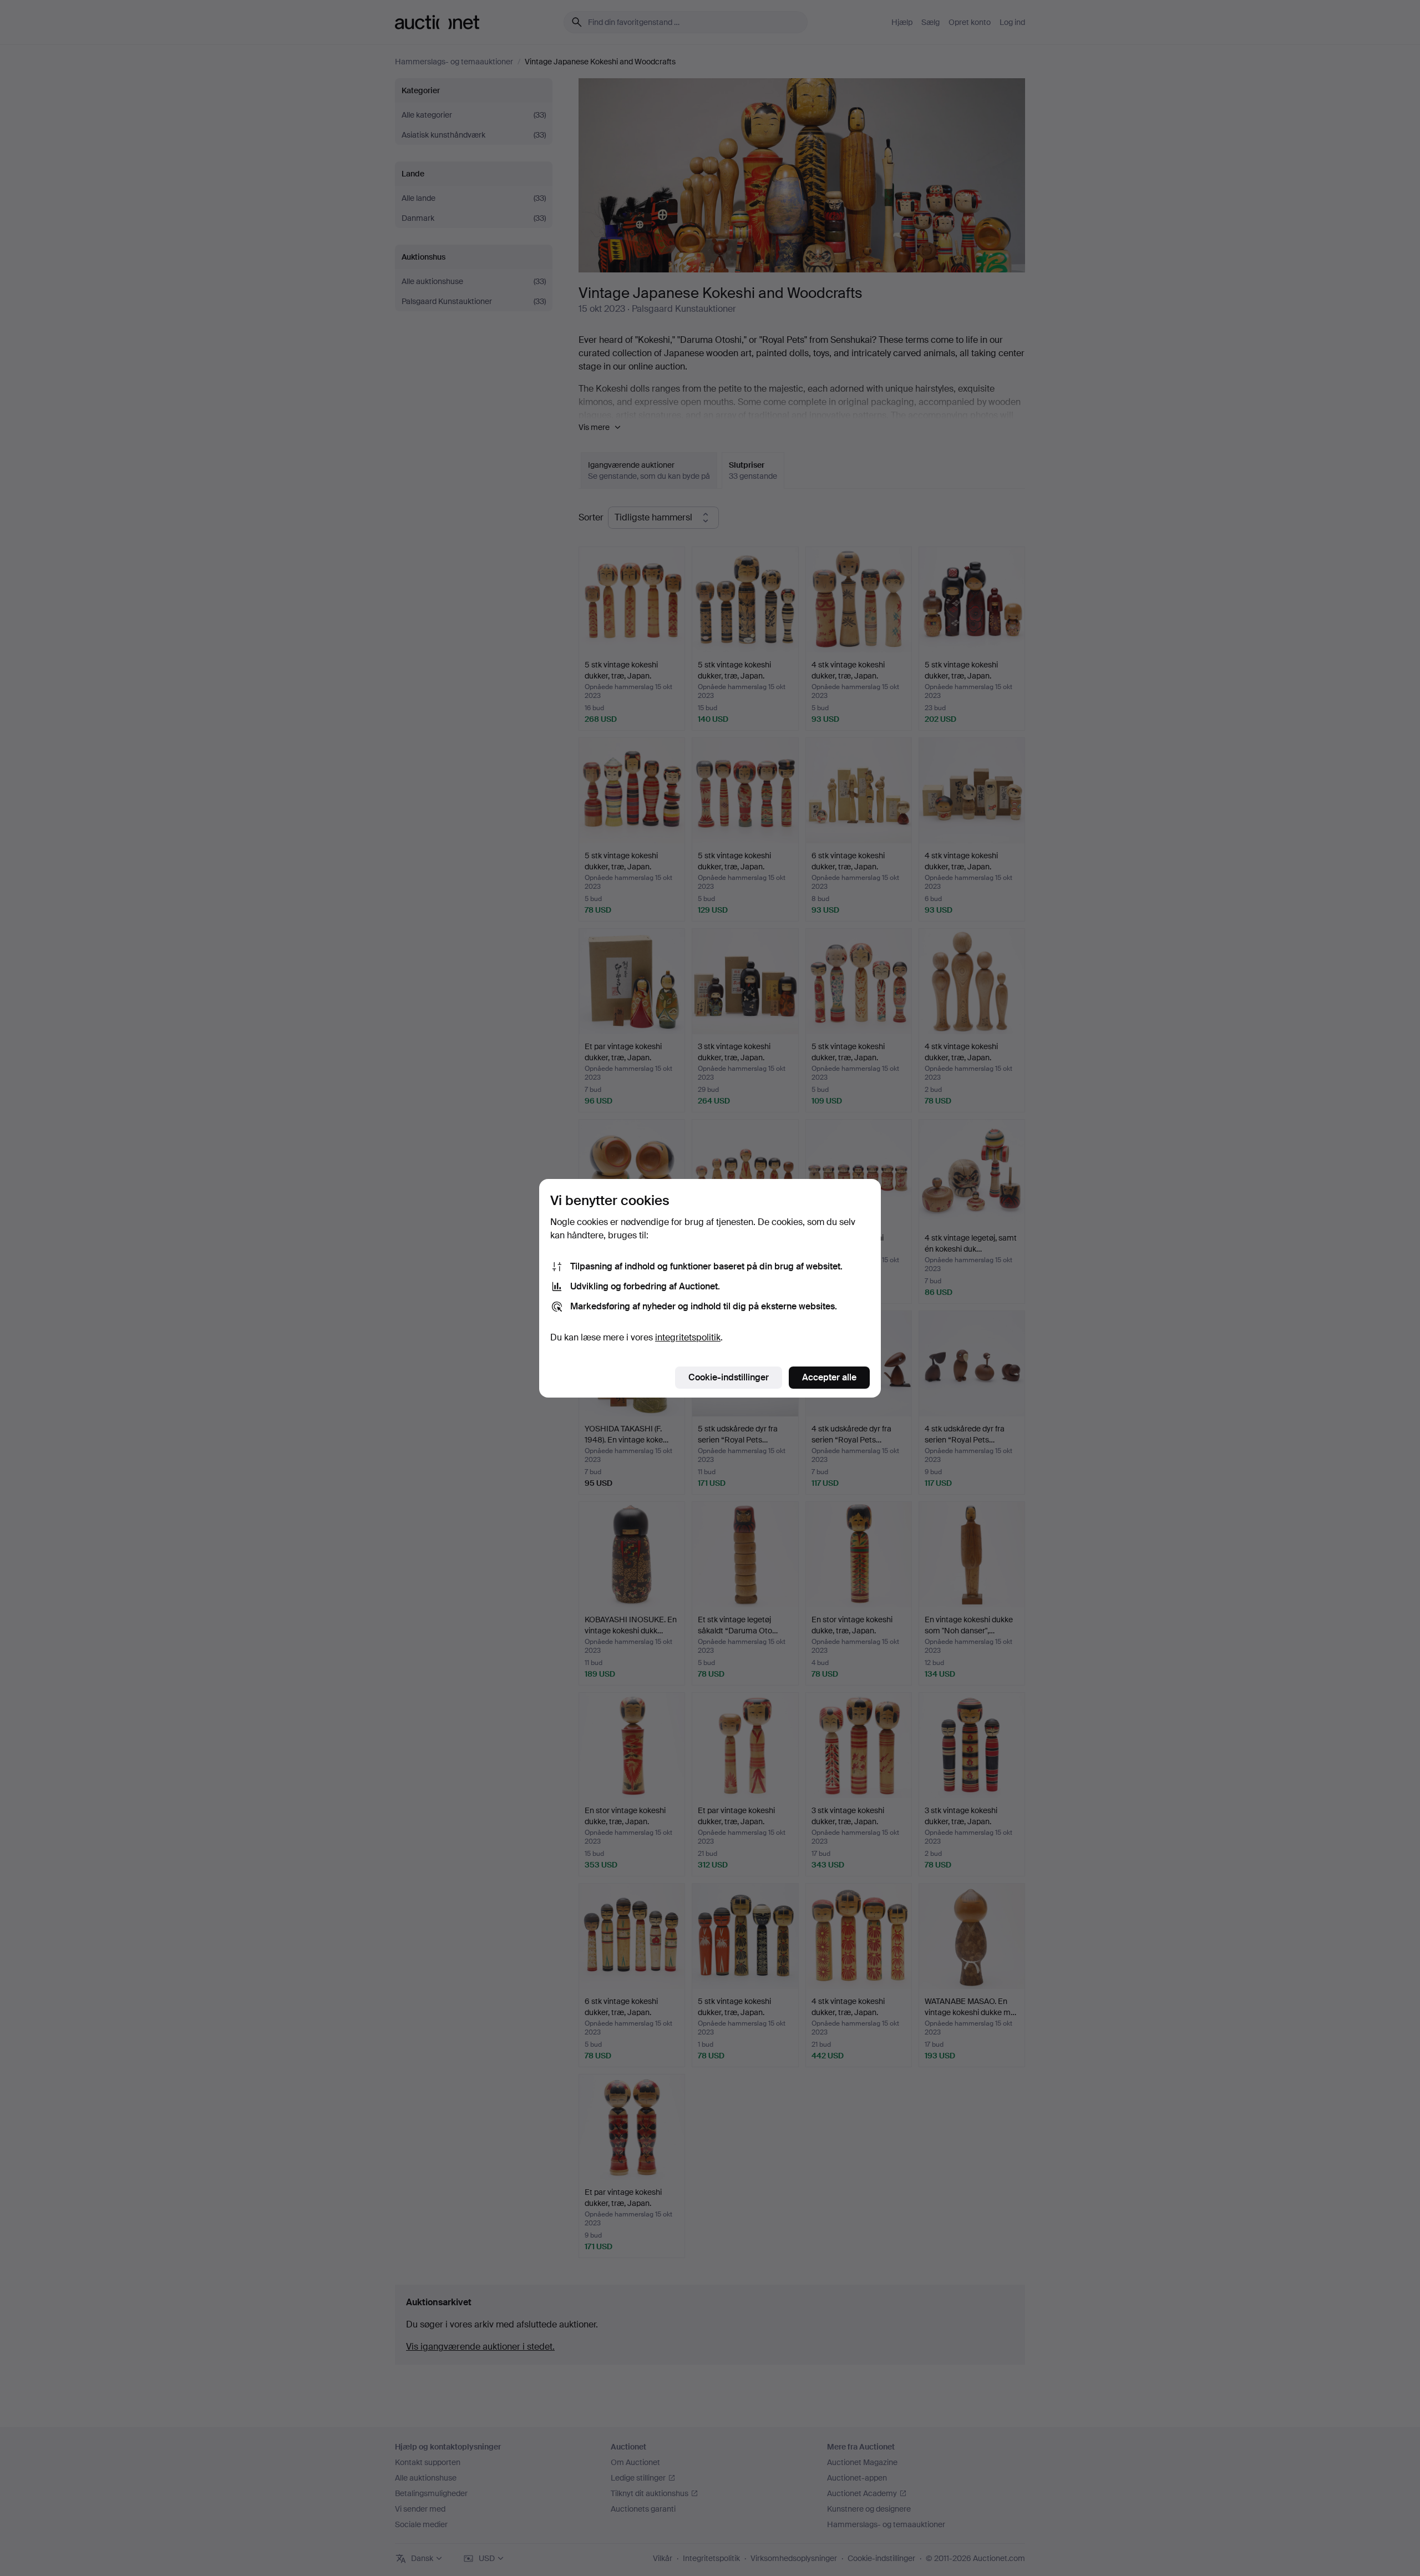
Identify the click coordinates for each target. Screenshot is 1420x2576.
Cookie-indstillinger (729, 1377)
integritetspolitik (688, 1337)
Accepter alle (829, 1377)
